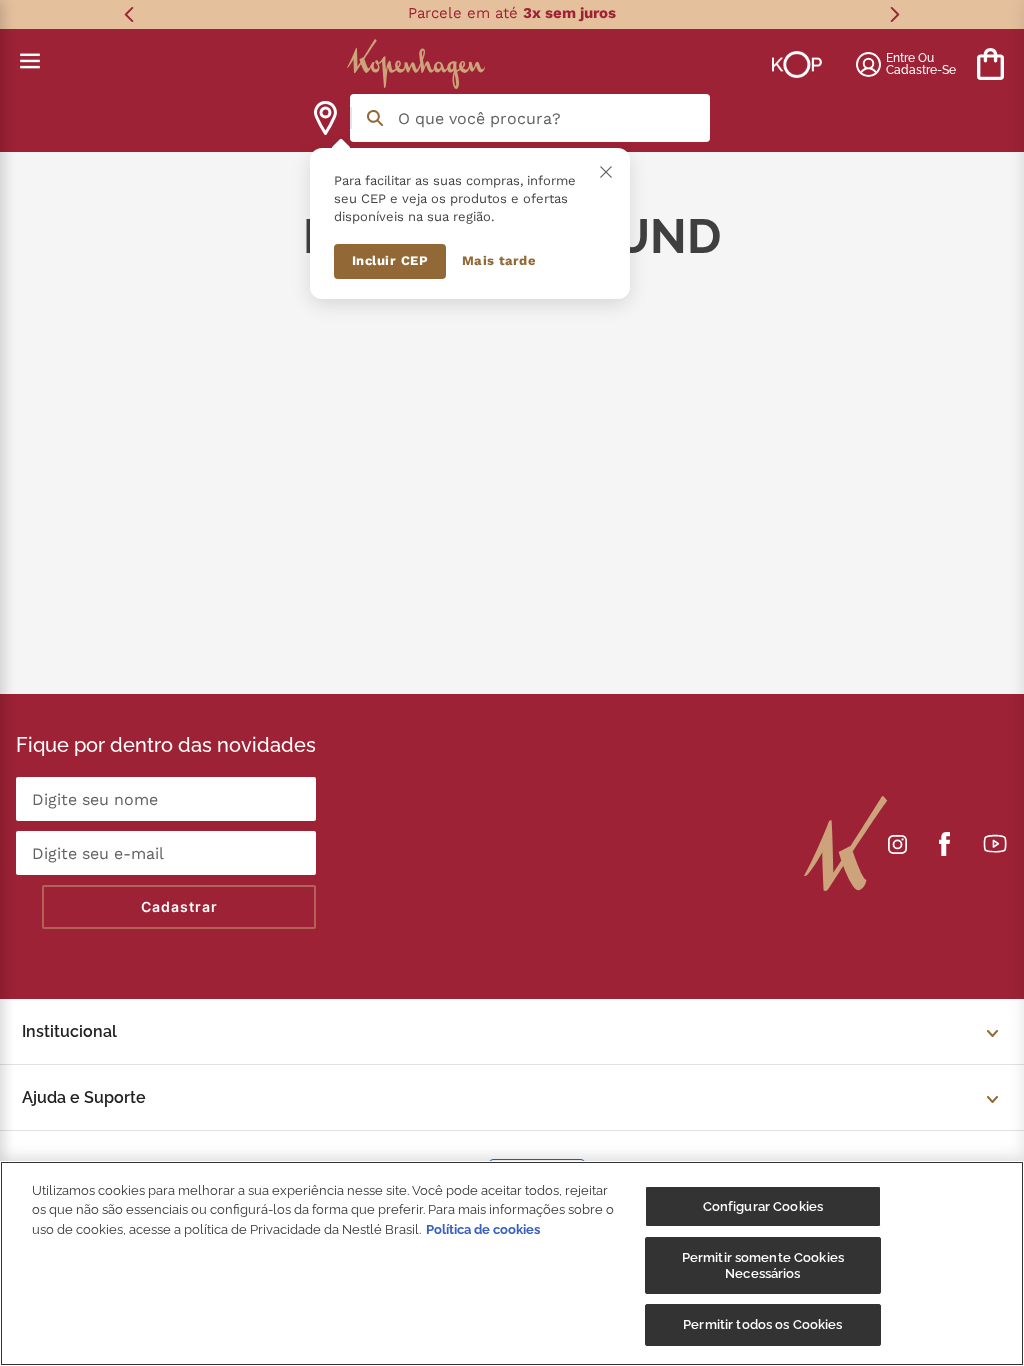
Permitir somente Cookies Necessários (763, 1265)
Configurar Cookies (763, 1206)
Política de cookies (483, 1229)
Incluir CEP (390, 260)
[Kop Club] (797, 64)
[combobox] (530, 118)
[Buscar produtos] (375, 118)
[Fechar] (606, 172)
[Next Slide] (894, 14)
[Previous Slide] (129, 14)
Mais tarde (499, 260)
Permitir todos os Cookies (762, 1324)
